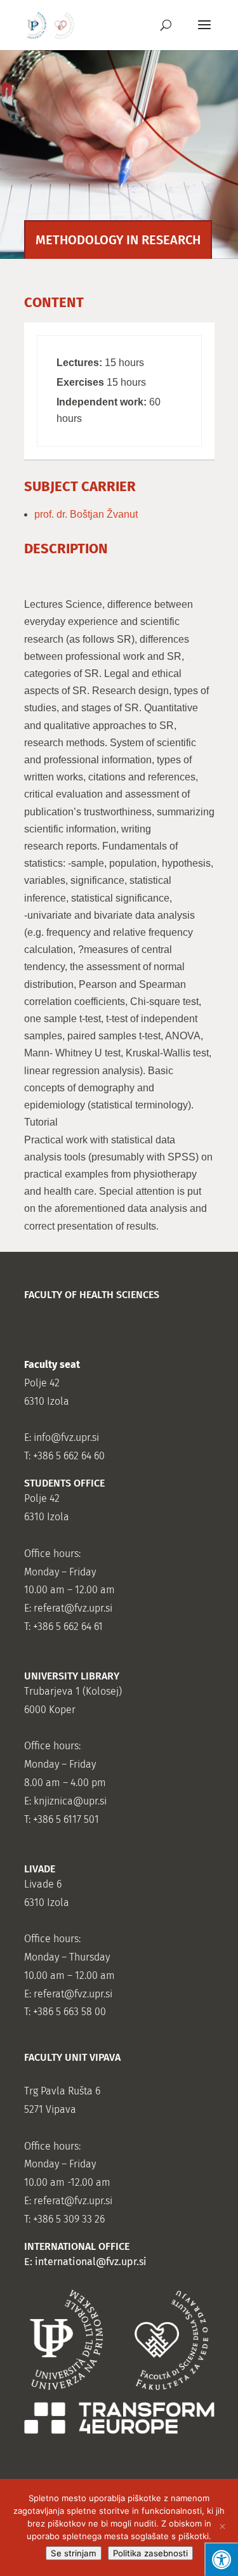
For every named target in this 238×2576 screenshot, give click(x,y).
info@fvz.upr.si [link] (66, 1437)
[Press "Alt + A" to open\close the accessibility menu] (221, 2559)
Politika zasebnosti (150, 2553)
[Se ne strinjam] (222, 2528)
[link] (51, 24)
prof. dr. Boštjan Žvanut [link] (86, 514)
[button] (204, 33)
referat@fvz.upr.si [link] (73, 1608)
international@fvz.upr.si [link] (91, 2262)
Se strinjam (74, 2553)
